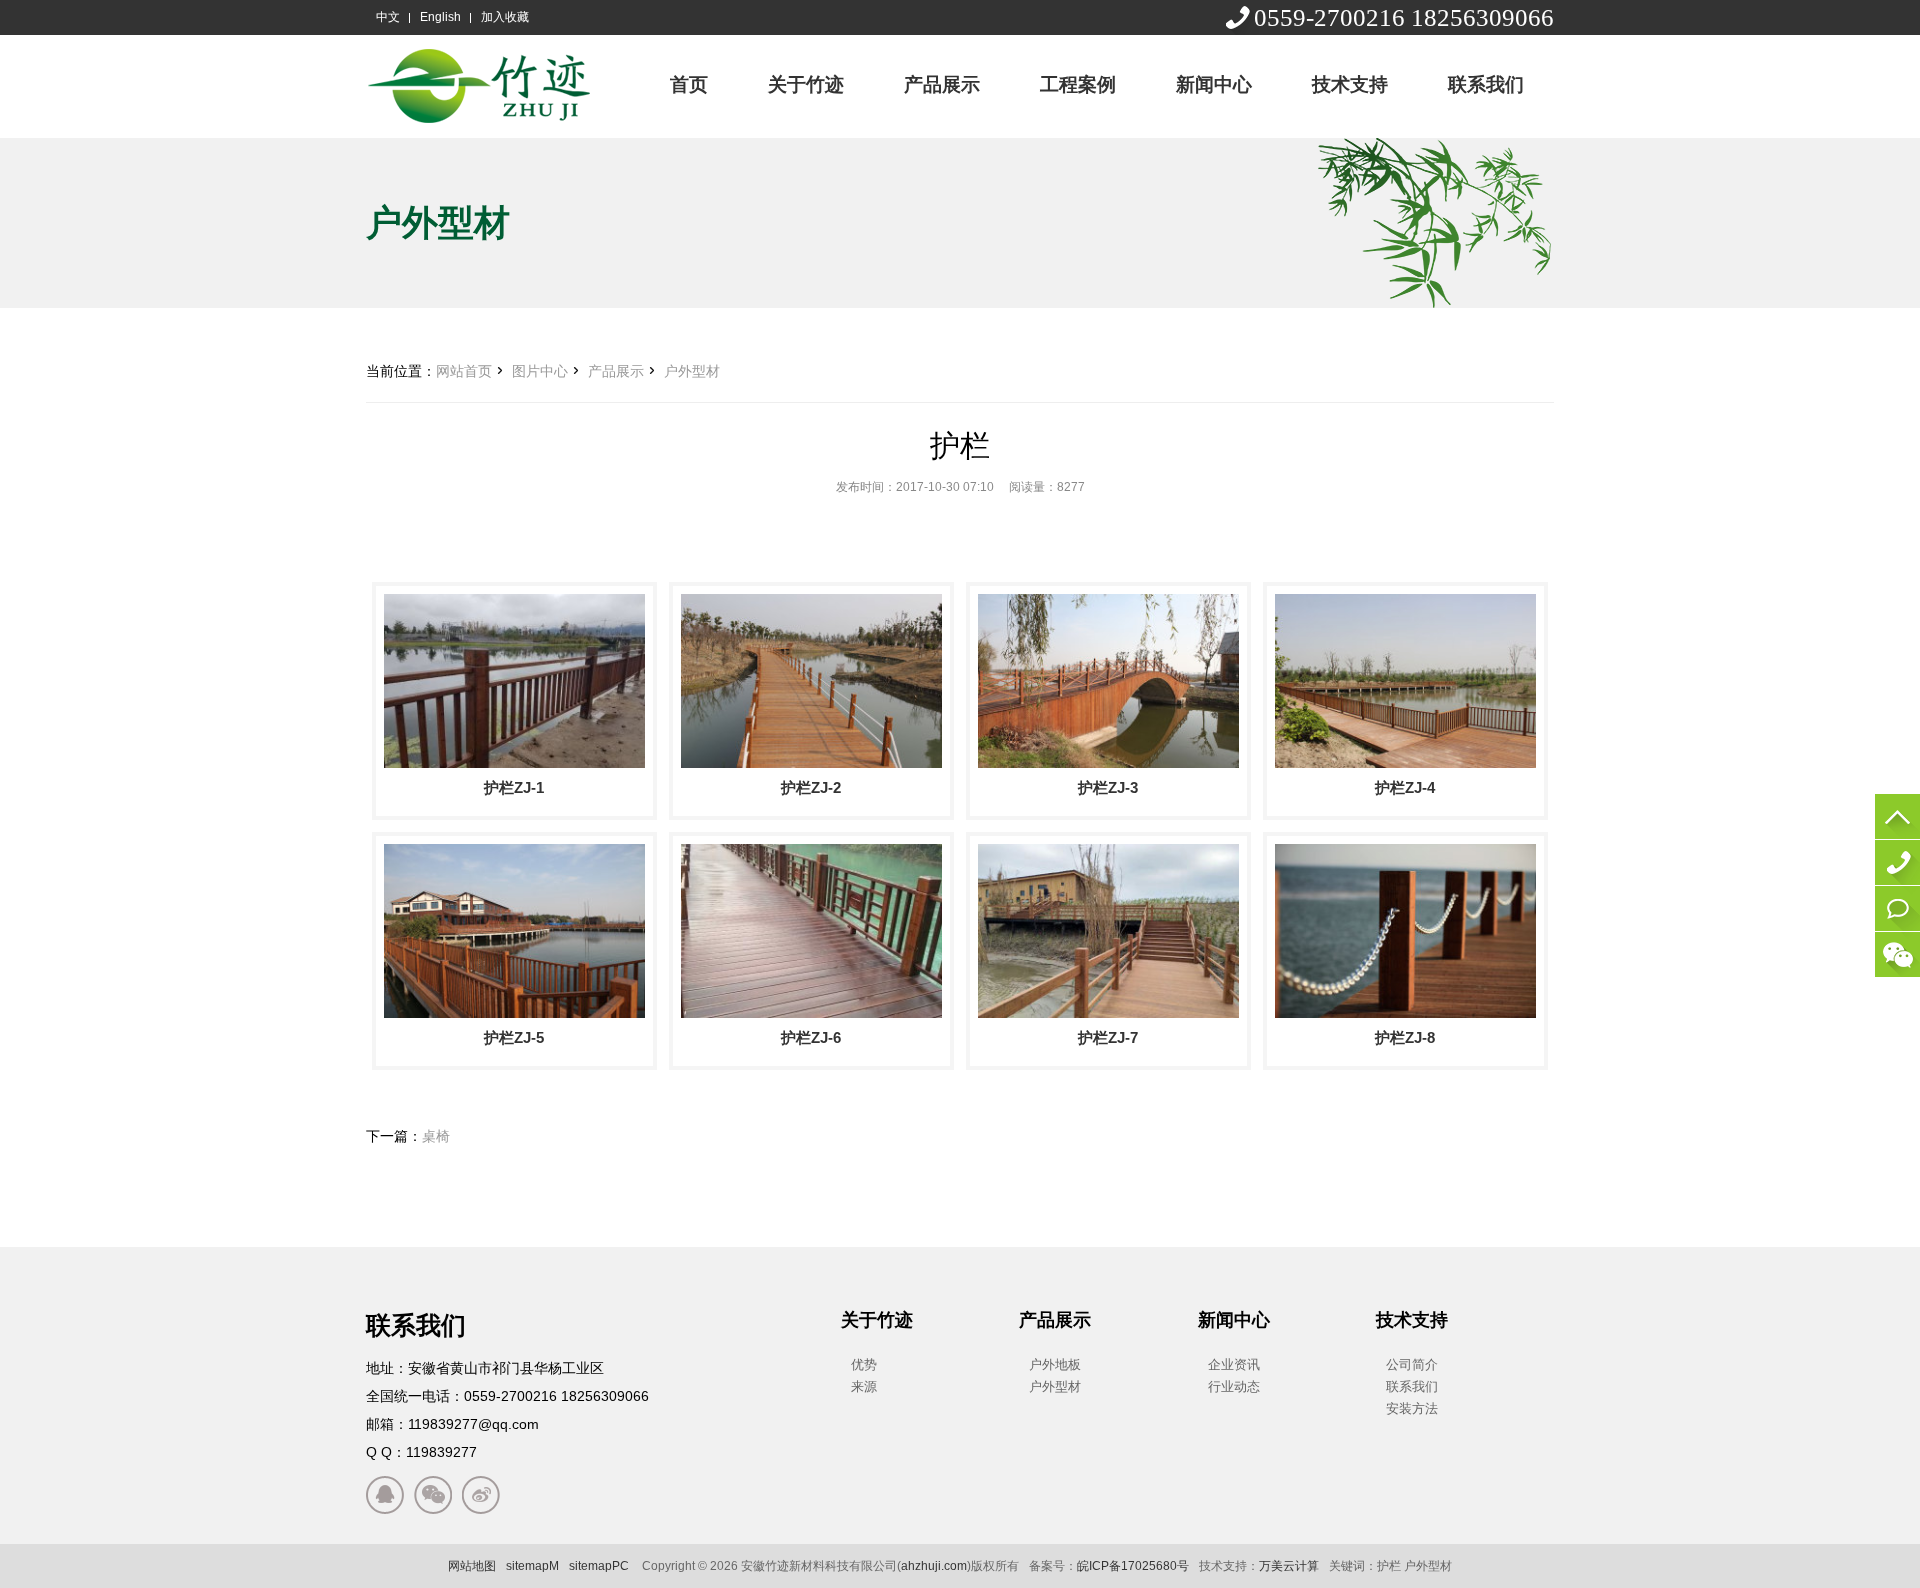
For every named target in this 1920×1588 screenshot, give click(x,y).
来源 (864, 1386)
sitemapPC (599, 1566)
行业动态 (1234, 1386)
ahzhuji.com (934, 1566)
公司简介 (1412, 1364)
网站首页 (464, 371)
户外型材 (692, 371)
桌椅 (436, 1136)
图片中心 (540, 371)
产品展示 (616, 371)
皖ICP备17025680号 (1133, 1566)
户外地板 (1055, 1364)
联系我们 (1412, 1386)
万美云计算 (1289, 1566)
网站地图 (472, 1566)
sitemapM (532, 1566)
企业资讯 (1234, 1364)
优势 (864, 1364)
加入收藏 (505, 17)
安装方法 (1412, 1408)
